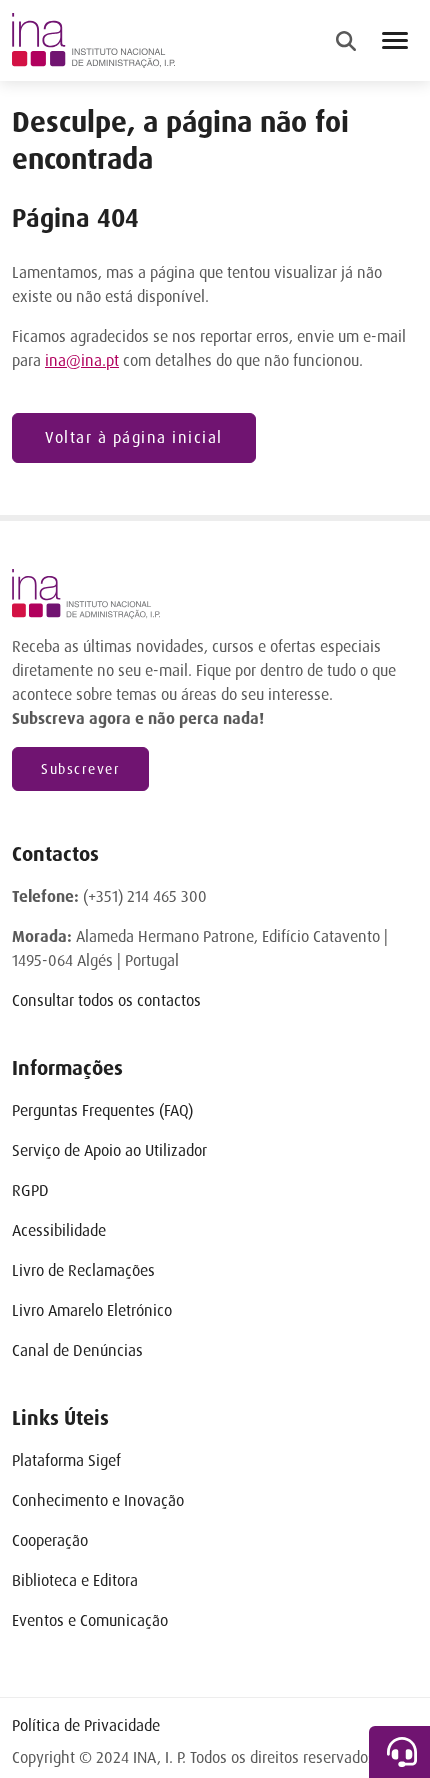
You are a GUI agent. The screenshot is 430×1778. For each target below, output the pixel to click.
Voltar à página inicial (134, 437)
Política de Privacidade (86, 1725)
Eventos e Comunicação (90, 1620)
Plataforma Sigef (66, 1460)
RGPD (30, 1190)
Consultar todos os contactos (106, 1000)
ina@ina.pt (82, 360)
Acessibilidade (59, 1230)
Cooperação (50, 1540)
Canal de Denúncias (77, 1350)
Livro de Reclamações (83, 1270)
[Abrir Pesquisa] (346, 41)
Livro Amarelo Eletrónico (92, 1310)
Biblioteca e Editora (75, 1580)
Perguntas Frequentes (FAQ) (102, 1110)
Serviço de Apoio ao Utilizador (109, 1150)
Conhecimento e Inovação (98, 1500)
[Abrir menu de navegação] (395, 40)
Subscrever (80, 769)
